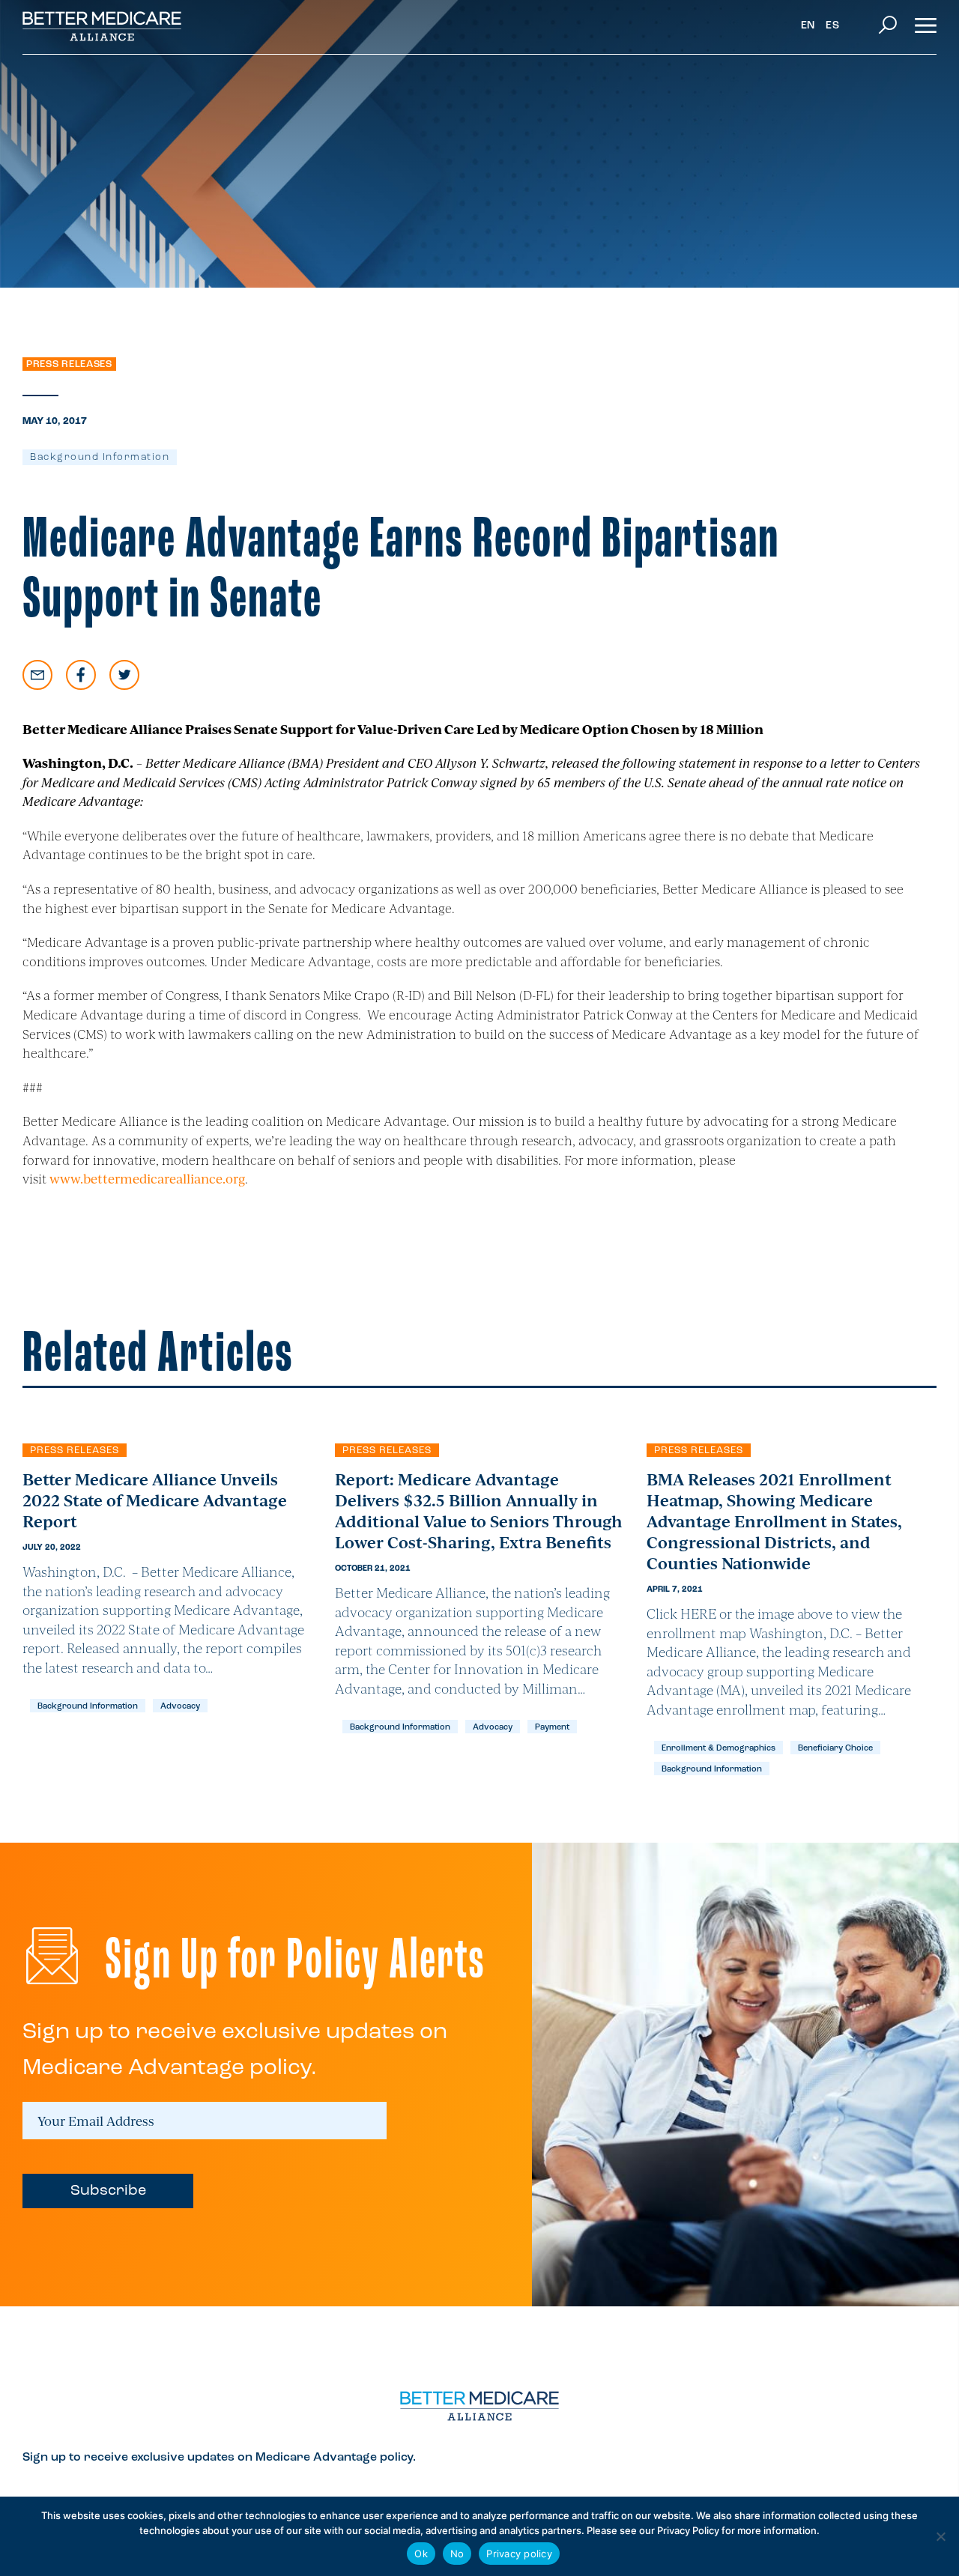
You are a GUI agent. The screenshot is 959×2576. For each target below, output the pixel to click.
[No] (940, 2536)
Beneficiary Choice (835, 1749)
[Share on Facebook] (81, 675)
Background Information (100, 457)
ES (832, 26)
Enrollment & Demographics (719, 1749)
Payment (552, 1728)
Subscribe (108, 2191)
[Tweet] (124, 675)
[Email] (37, 675)
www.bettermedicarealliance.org (147, 1178)
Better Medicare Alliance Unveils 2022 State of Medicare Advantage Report (155, 1500)
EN (808, 26)
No (457, 2554)
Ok (421, 2554)
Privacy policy (519, 2554)
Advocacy (180, 1707)
